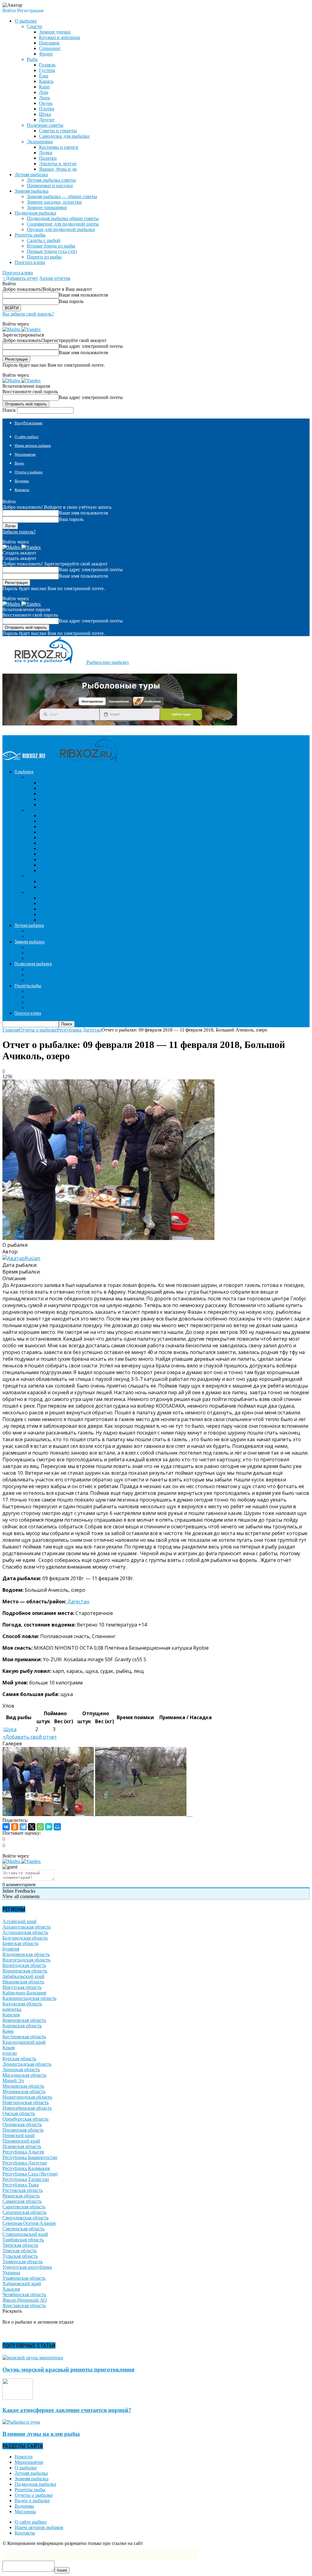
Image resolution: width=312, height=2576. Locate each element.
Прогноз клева (30, 262)
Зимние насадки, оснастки (54, 202)
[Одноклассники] (15, 1827)
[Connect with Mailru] (12, 329)
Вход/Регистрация (28, 423)
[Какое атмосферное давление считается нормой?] (18, 2398)
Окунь (46, 103)
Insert (62, 2570)
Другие (47, 120)
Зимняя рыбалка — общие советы (62, 196)
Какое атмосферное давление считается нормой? (67, 2410)
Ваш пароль (71, 301)
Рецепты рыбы (30, 2490)
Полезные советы (45, 125)
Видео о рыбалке (32, 2501)
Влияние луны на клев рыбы (41, 2434)
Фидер (46, 54)
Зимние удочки (55, 32)
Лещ (44, 92)
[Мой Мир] (57, 1827)
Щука (45, 114)
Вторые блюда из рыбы (51, 246)
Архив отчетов (55, 278)
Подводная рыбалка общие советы (63, 218)
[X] (32, 1827)
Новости (24, 2457)
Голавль (47, 65)
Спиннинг (50, 48)
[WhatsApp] (40, 1827)
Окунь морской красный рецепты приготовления (68, 2369)
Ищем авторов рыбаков (33, 446)
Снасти (34, 26)
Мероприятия (25, 454)
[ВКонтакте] (6, 1827)
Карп (44, 87)
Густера (47, 70)
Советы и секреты (58, 131)
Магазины (25, 2512)
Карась (46, 81)
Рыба (32, 59)
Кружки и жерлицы (60, 37)
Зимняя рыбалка (32, 2479)
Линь (44, 98)
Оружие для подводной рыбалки (61, 229)
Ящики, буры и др (58, 169)
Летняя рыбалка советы (51, 180)
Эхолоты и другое (58, 164)
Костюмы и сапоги (59, 147)
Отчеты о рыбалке (29, 472)
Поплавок (49, 43)
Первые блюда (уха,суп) (52, 251)
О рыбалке (26, 2468)
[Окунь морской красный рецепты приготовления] (33, 2358)
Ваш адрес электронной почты (91, 346)
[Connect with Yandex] (31, 329)
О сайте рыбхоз (27, 437)
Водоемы (22, 481)
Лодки (46, 153)
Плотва (47, 109)
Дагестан (78, 1602)
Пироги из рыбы (44, 257)
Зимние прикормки (47, 207)
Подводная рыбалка (35, 2484)
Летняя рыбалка (31, 2473)
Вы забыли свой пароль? (28, 314)
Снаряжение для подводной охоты (63, 224)
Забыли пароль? (19, 532)
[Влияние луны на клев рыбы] (21, 2422)
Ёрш (44, 76)
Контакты (22, 490)
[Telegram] (23, 1827)
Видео (19, 463)
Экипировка (40, 142)
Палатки (48, 158)
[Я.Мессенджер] (49, 1827)
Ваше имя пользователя (83, 295)
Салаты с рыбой (44, 240)
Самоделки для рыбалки (64, 136)
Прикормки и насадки (50, 185)
